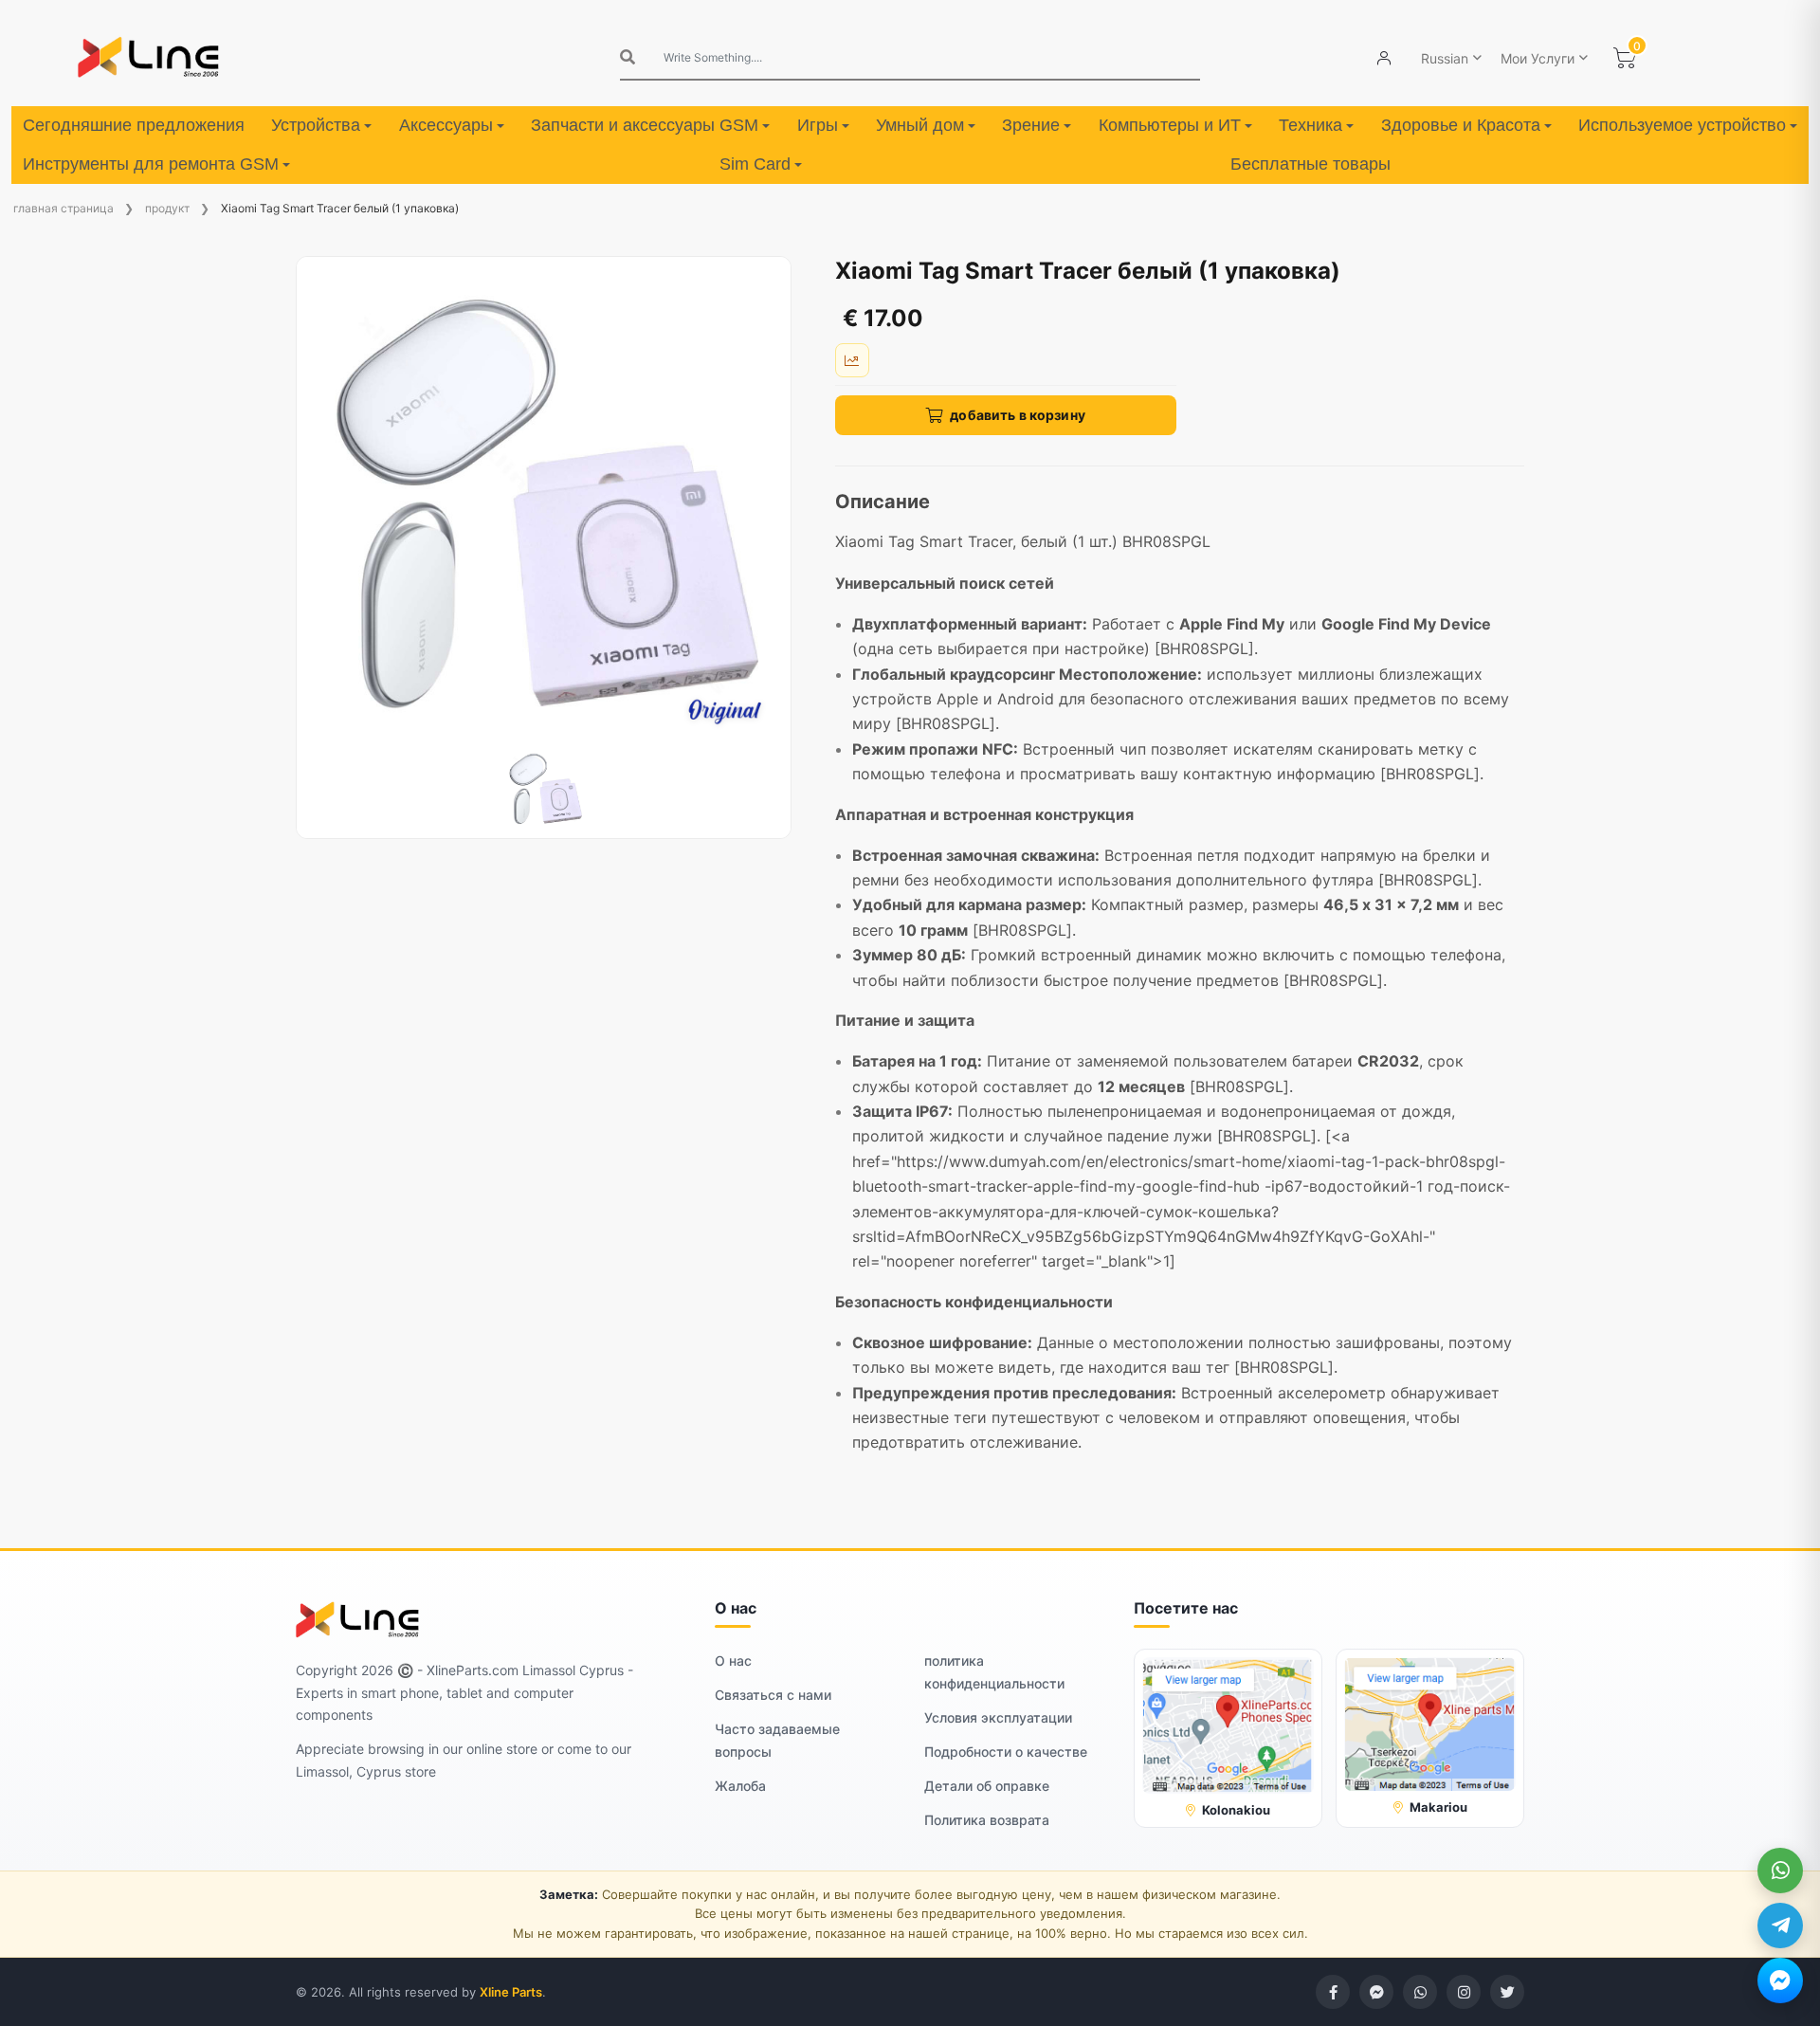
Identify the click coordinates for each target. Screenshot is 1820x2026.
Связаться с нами (773, 1695)
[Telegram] (1780, 1926)
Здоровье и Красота (1461, 125)
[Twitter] (1507, 1992)
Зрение (1031, 125)
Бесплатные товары (1310, 164)
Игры (818, 125)
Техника (1310, 125)
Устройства (316, 125)
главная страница (64, 208)
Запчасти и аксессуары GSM (645, 125)
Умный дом (920, 125)
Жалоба (740, 1786)
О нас (733, 1661)
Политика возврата (987, 1820)
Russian (1445, 58)
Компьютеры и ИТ (1170, 125)
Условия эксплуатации (998, 1717)
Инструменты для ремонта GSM (151, 164)
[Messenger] (1780, 1980)
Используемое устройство (1682, 125)
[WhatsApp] (1780, 1871)
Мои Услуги (1538, 58)
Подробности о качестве (1006, 1752)
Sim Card (755, 164)
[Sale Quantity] (852, 360)
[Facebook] (1333, 1992)
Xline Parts (511, 1992)
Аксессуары (446, 125)
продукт (167, 208)
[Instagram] (1464, 1992)
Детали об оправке (987, 1786)
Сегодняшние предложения (134, 125)
